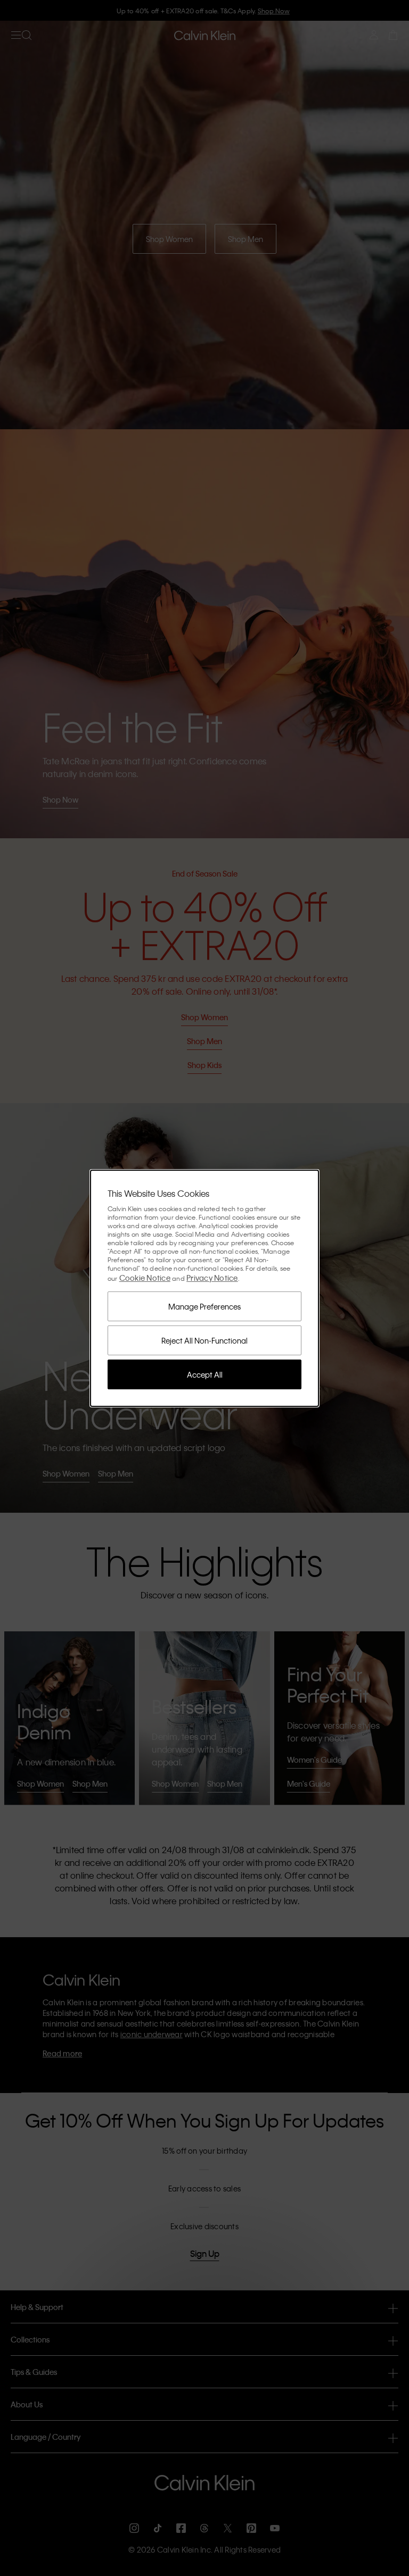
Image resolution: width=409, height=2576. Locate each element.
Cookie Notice (145, 1278)
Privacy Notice (212, 1278)
